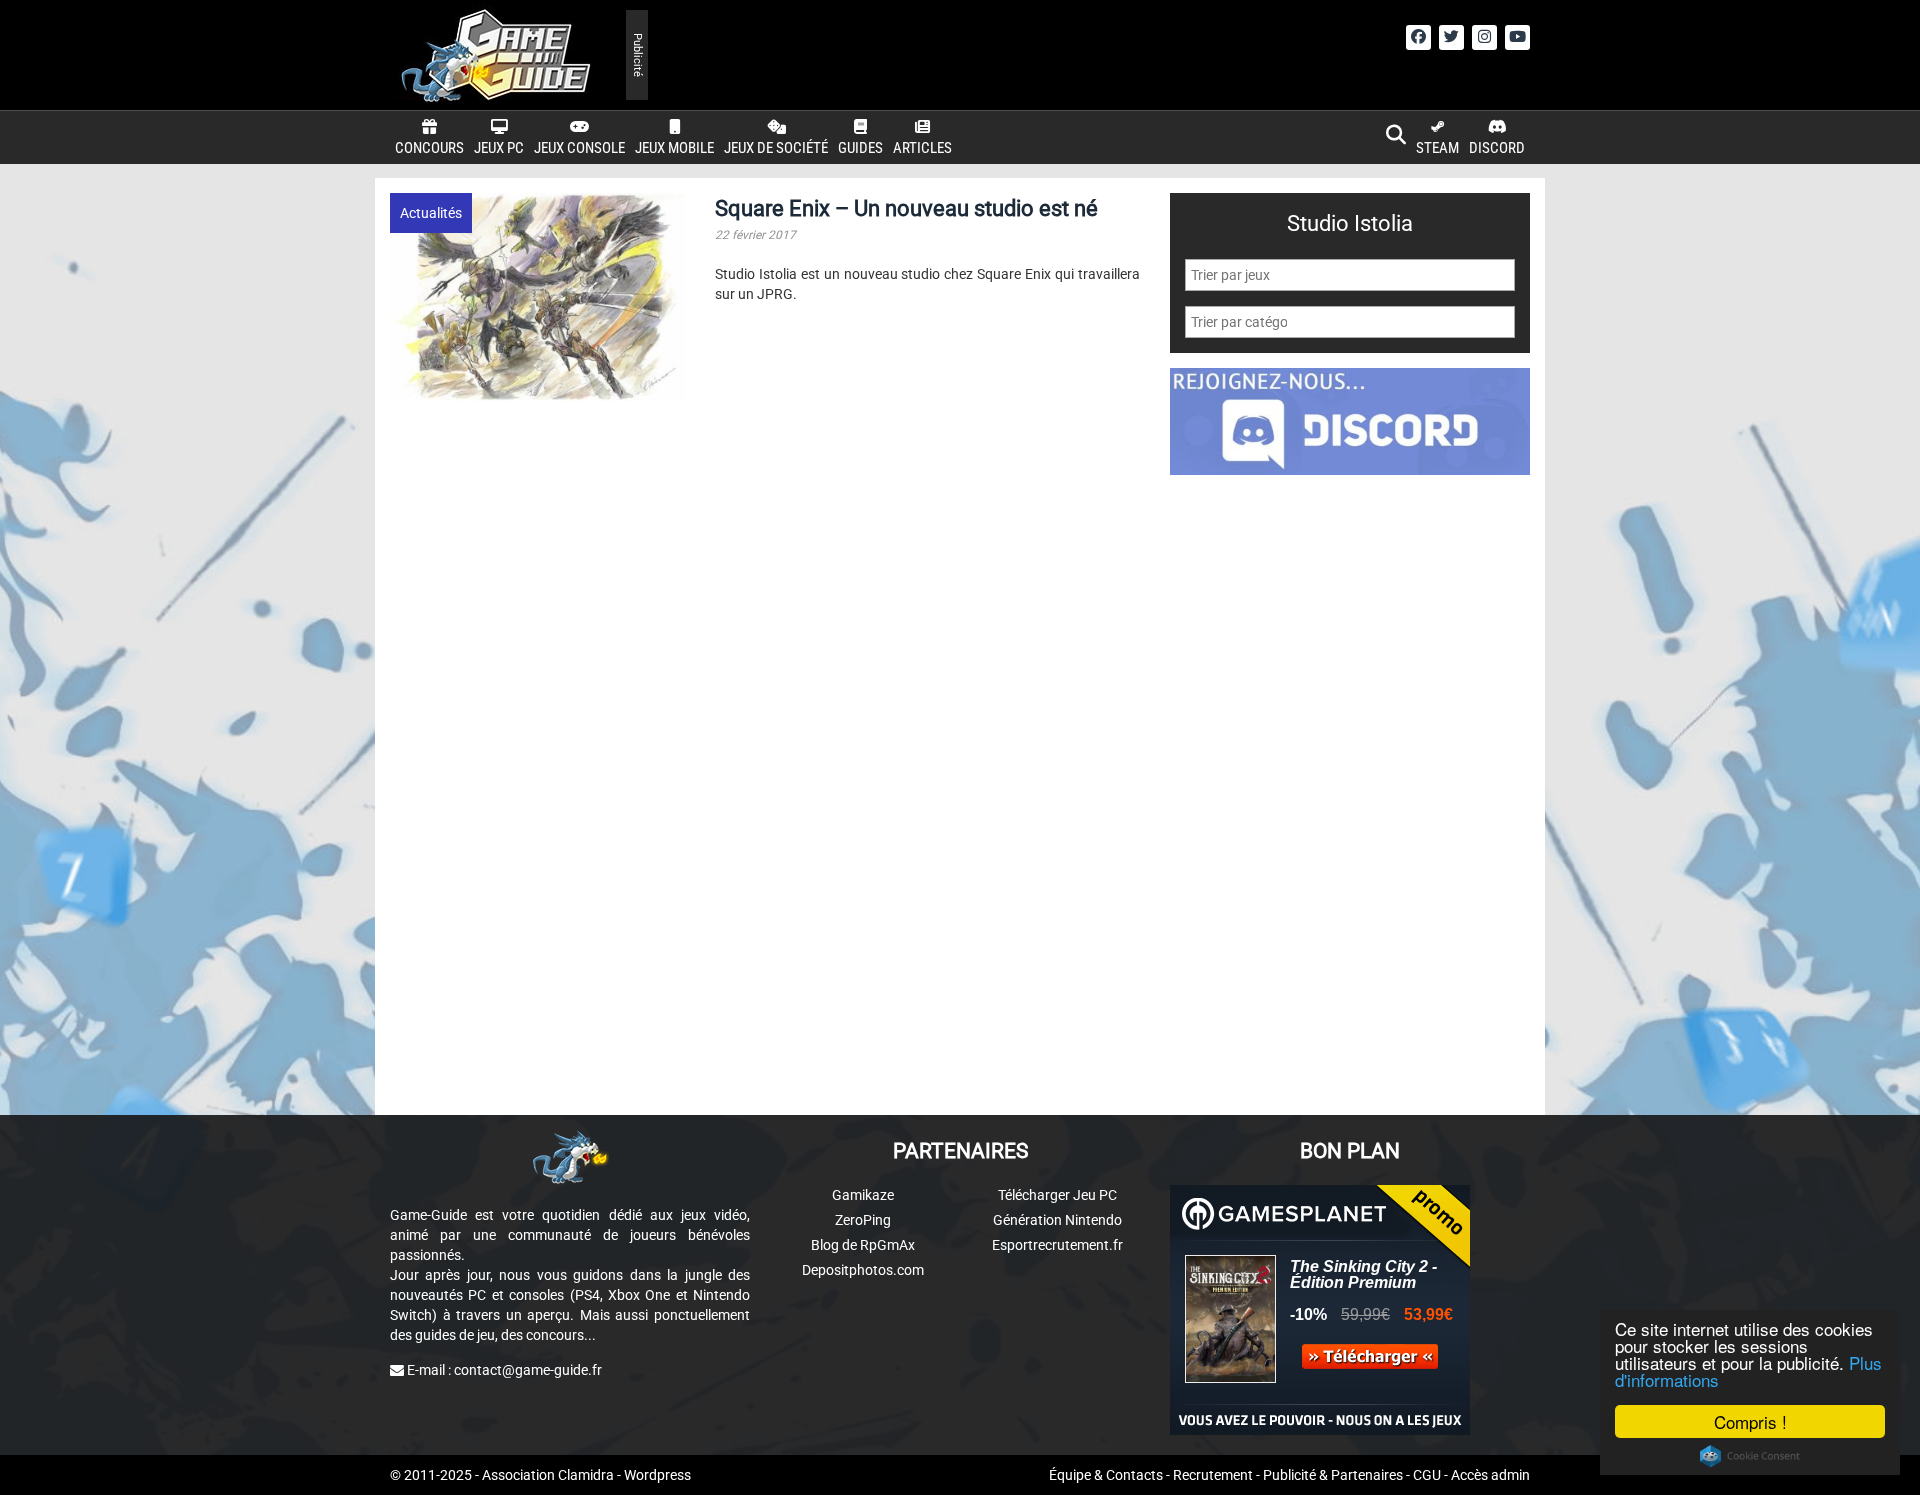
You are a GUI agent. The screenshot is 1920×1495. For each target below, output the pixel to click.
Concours (429, 148)
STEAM (1437, 148)
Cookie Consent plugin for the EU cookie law (1750, 1456)
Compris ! (1750, 1421)
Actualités (431, 213)
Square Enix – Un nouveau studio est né (906, 208)
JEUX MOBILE (674, 148)
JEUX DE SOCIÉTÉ (776, 148)
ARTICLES (922, 148)
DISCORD (1497, 148)
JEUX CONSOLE (579, 148)
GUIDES (860, 148)
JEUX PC (499, 148)
